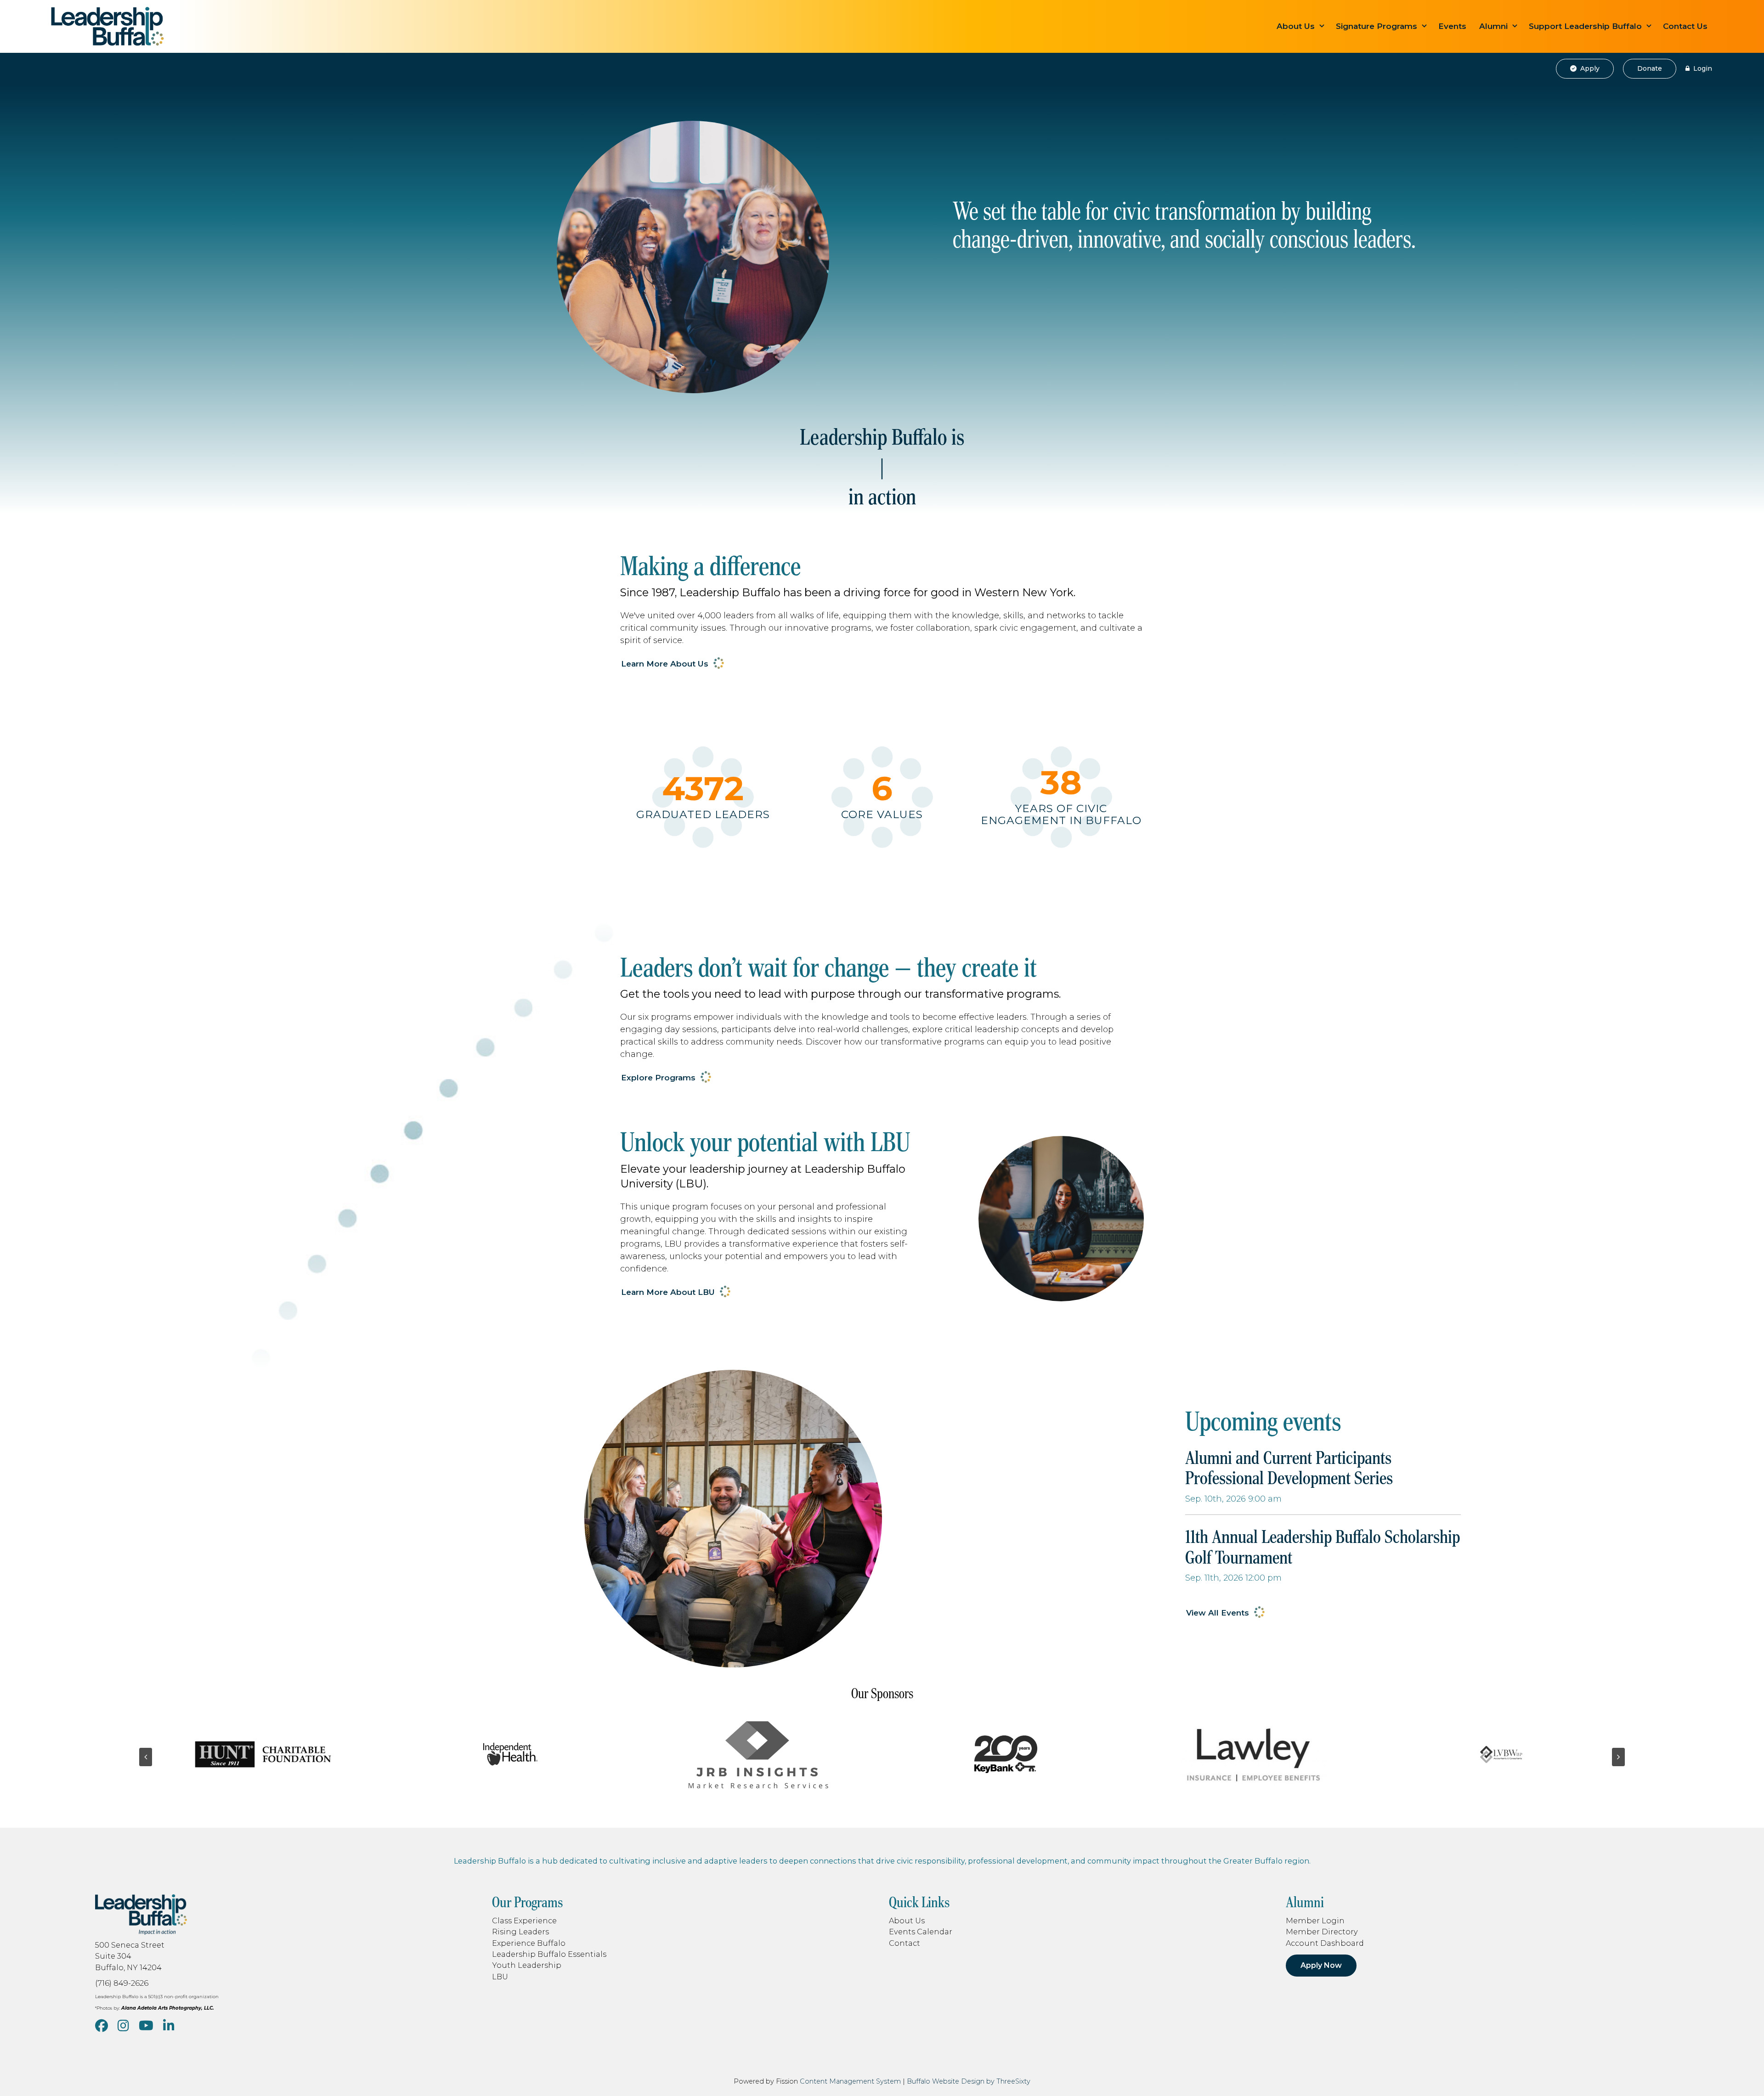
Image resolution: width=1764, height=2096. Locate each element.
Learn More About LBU (668, 1292)
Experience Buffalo (529, 1943)
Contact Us (1685, 26)
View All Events (1218, 1613)
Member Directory (1322, 1932)
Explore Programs (658, 1078)
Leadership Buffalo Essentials (549, 1954)
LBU (500, 1977)
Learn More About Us (665, 664)
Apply (1589, 68)
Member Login (1315, 1921)
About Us (1296, 26)
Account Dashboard (1325, 1943)
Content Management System (850, 2081)
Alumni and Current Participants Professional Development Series (1289, 1468)
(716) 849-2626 (122, 1983)
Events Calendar (921, 1932)
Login (1702, 68)
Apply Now (1321, 1965)
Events (1452, 26)
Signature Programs (1377, 26)
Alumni (1493, 26)
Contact (905, 1943)
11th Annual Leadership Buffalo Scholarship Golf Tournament (1323, 1547)
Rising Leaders (520, 1932)
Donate (1650, 68)
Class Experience (524, 1921)
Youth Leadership (527, 1965)
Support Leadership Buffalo (1585, 26)
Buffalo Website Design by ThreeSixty (969, 2081)
